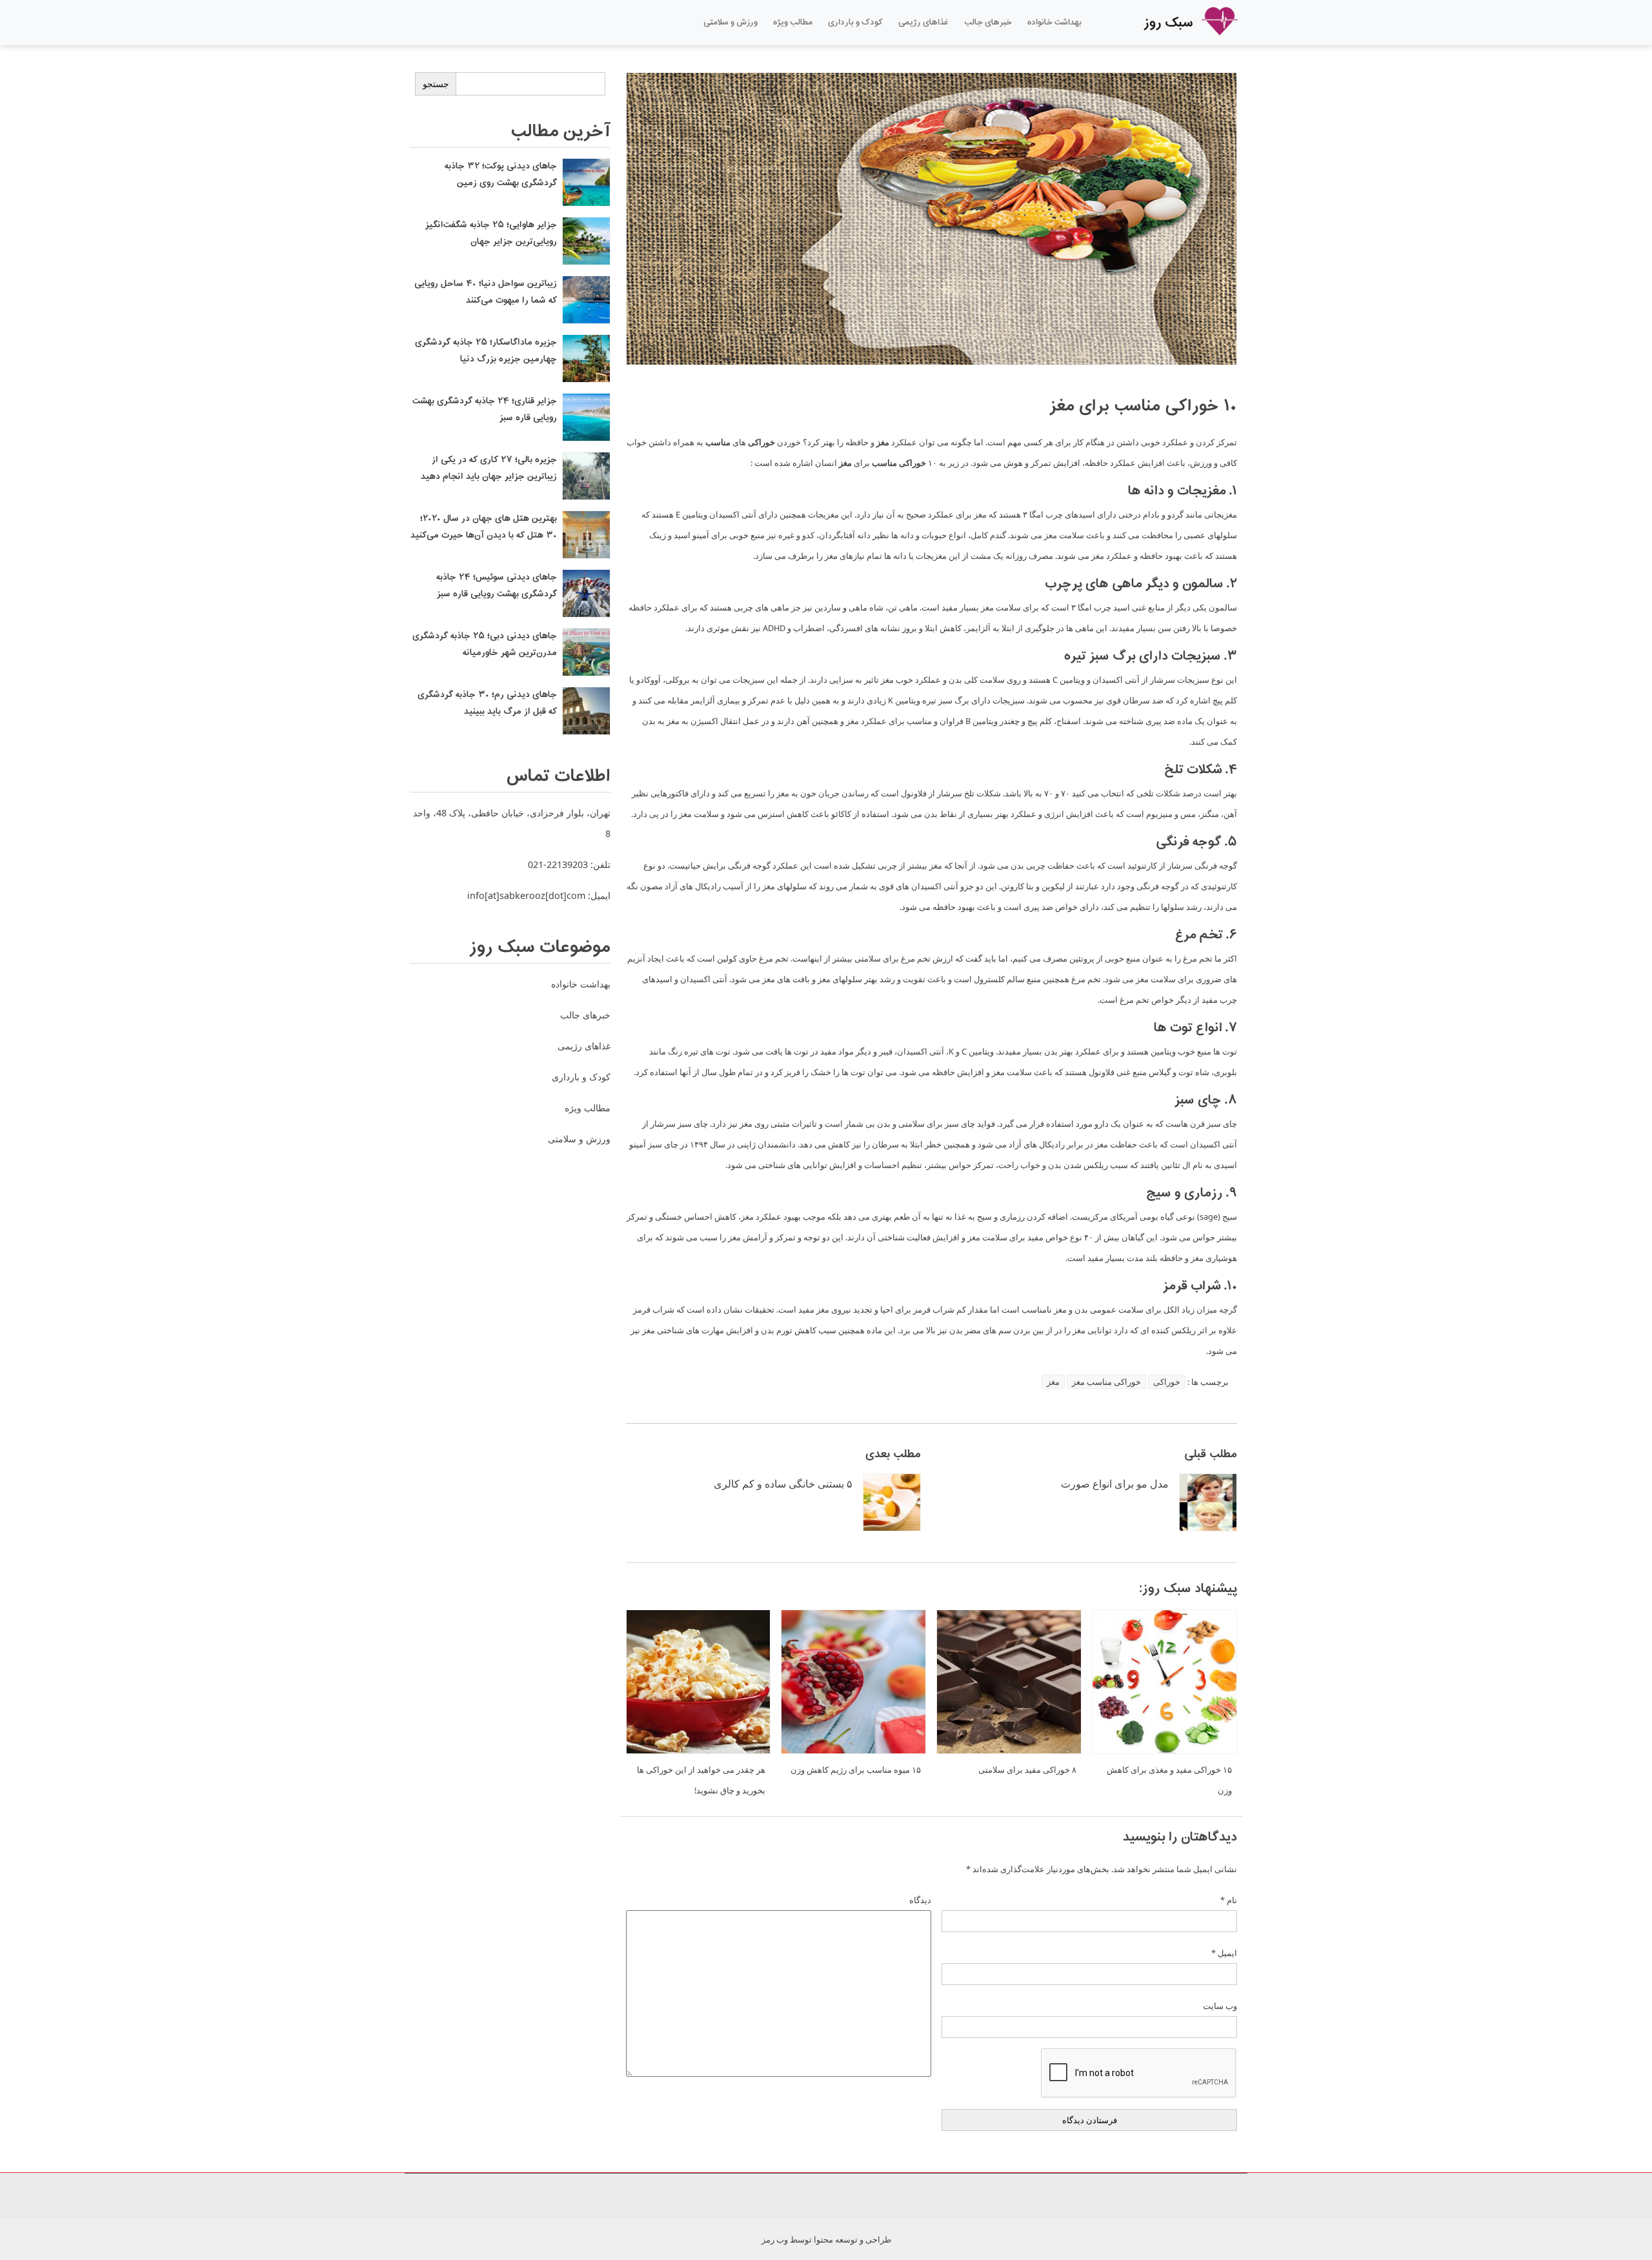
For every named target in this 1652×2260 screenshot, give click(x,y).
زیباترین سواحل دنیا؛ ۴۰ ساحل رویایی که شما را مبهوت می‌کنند (486, 292)
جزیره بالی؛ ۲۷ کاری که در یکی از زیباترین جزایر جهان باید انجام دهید (489, 469)
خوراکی (1167, 1382)
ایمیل (1224, 1953)
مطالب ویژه (793, 23)
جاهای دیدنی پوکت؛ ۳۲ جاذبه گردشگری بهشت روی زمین (501, 175)
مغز (1053, 1382)
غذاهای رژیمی (923, 23)
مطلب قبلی (1211, 1454)
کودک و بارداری (855, 23)
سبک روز (1170, 23)
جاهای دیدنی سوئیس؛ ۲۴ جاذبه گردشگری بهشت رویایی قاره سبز (497, 586)
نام (1229, 1900)
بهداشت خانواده (1054, 23)
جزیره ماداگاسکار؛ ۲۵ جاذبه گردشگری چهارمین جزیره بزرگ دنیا (486, 351)
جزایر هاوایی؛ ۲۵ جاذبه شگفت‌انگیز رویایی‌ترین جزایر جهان (491, 234)
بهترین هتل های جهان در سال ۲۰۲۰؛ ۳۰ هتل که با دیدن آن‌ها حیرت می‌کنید (484, 527)
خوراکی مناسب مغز (1106, 1382)
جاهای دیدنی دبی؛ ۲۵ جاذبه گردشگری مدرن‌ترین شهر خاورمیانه (485, 645)
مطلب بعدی (893, 1454)
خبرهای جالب (988, 23)
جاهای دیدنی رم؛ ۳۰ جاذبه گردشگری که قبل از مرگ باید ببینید (487, 703)
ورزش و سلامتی (730, 23)
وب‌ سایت (1220, 2006)
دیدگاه (920, 1900)
